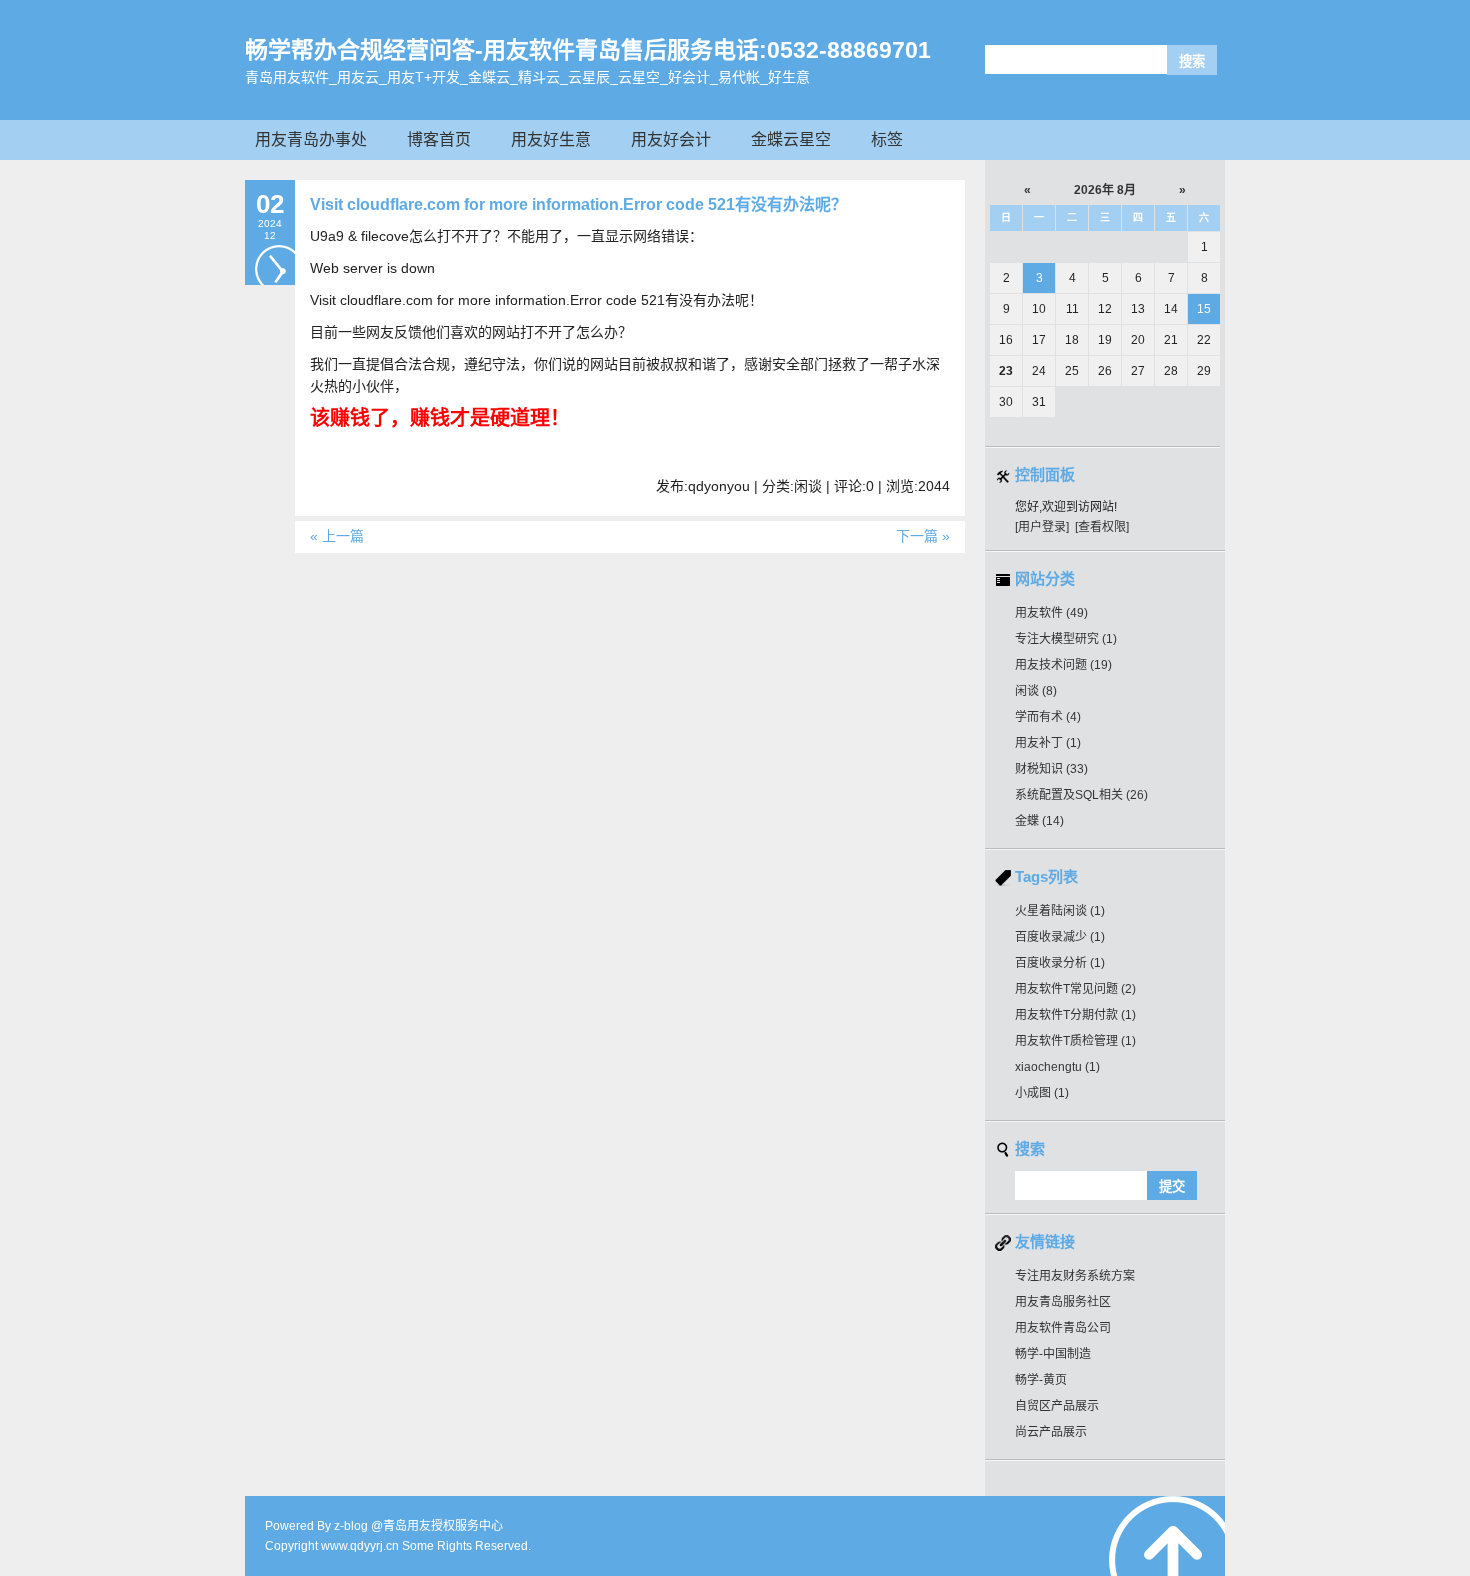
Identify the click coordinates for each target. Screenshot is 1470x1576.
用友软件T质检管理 (1075, 1041)
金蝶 (1039, 821)
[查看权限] (1102, 527)
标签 (887, 139)
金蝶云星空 (791, 139)
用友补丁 (1048, 743)
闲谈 (1036, 691)
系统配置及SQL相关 (1081, 795)
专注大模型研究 (1066, 639)
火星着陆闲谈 (1060, 911)
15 (1204, 309)
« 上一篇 (337, 536)
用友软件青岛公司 (1063, 1328)
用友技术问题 (1063, 665)
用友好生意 (551, 139)
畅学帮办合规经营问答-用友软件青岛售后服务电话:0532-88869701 (588, 50)
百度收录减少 (1060, 937)
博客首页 (439, 139)
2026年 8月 (1105, 190)
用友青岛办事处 (311, 139)
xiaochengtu (1057, 1067)
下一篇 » (923, 536)
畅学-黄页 (1041, 1380)
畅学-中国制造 (1053, 1354)
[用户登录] (1042, 527)
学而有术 (1048, 717)
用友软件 (1051, 613)
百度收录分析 (1060, 963)
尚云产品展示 (1051, 1432)
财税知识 (1051, 769)
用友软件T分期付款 (1075, 1015)
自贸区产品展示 (1057, 1406)
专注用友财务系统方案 (1075, 1276)
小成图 (1042, 1093)
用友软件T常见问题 (1075, 989)
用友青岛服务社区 (1063, 1302)
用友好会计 (671, 139)
